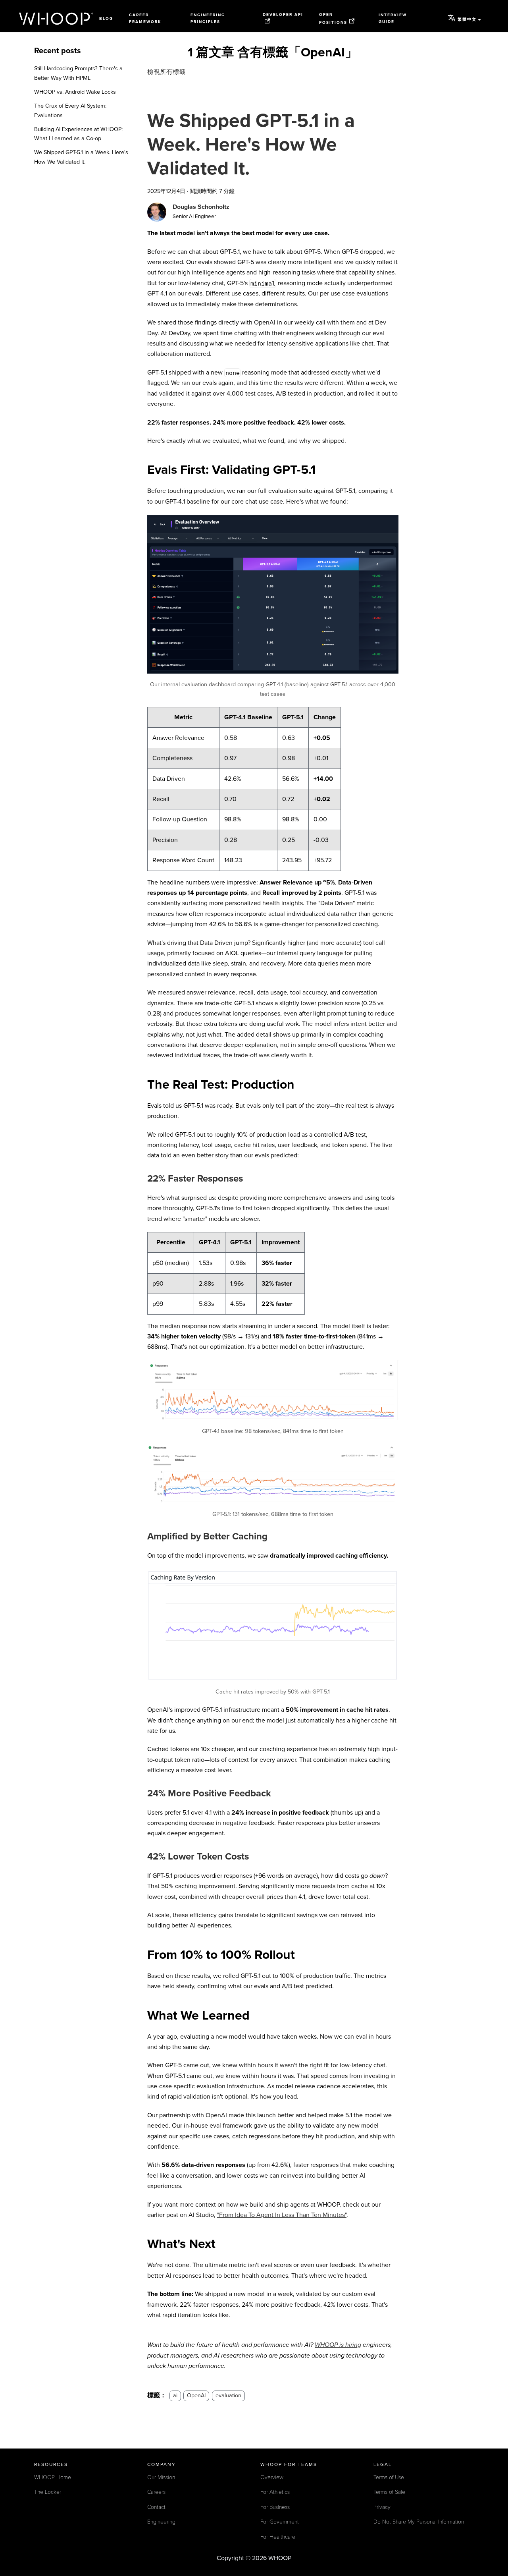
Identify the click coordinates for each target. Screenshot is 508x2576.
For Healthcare (278, 2537)
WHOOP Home (53, 2477)
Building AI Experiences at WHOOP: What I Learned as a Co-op (78, 134)
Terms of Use (389, 2477)
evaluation (228, 2395)
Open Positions (333, 18)
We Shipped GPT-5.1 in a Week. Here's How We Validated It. (81, 157)
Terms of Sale (389, 2492)
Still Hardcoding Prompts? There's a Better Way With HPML (78, 73)
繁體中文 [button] (467, 19)
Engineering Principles (208, 18)
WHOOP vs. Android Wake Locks (75, 92)
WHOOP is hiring (338, 2345)
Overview (272, 2477)
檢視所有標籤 (166, 72)
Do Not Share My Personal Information (419, 2522)
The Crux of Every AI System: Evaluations (70, 111)
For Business (275, 2507)
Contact (156, 2507)
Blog (106, 19)
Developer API (283, 15)
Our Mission (161, 2477)
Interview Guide (393, 18)
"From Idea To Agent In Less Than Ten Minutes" (282, 2215)
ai (175, 2395)
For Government (280, 2522)
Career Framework (145, 18)
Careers (156, 2492)
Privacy (382, 2507)
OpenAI (196, 2395)
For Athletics (275, 2492)
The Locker (48, 2492)
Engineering (161, 2522)
